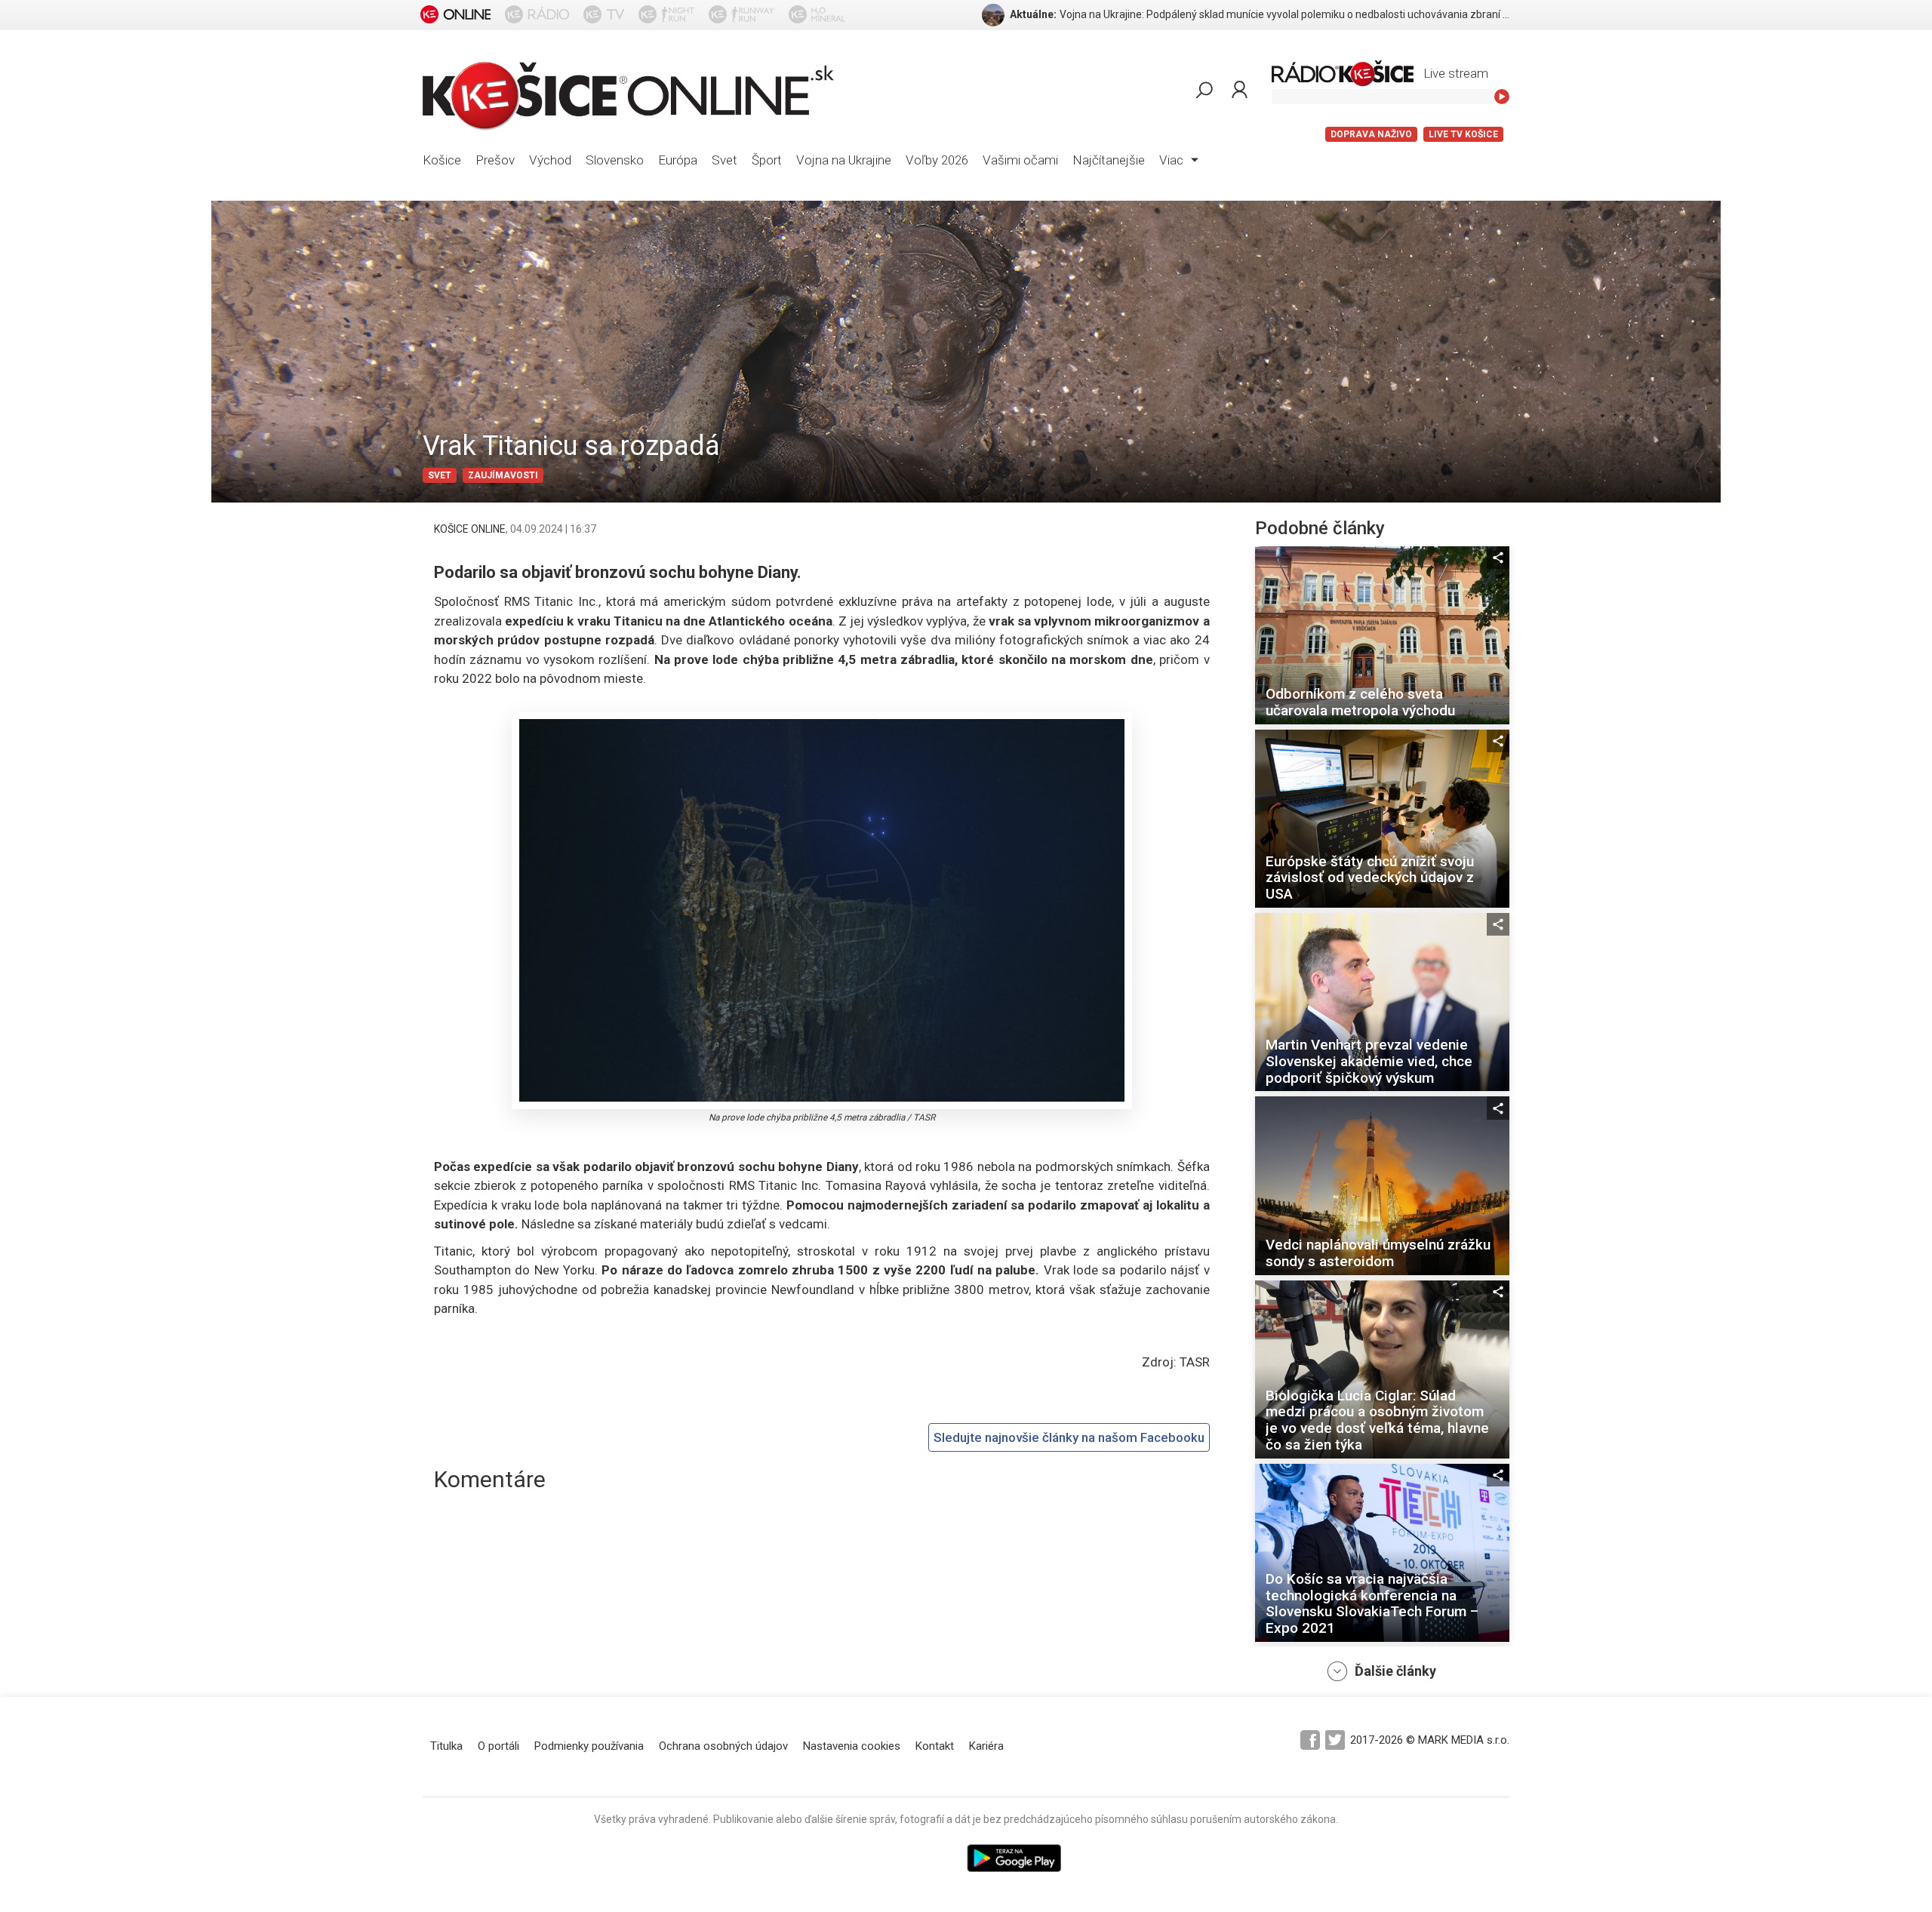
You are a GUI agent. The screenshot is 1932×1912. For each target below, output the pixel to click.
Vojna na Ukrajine (844, 160)
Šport (767, 160)
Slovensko (615, 160)
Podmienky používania (589, 1746)
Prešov (495, 160)
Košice (442, 160)
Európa (678, 160)
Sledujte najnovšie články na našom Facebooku (1069, 1437)
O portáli (498, 1746)
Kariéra (986, 1746)
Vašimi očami (1020, 160)
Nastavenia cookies (852, 1746)
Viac (1173, 160)
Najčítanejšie (1109, 160)
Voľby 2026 (937, 160)
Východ (550, 160)
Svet (724, 160)
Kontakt (935, 1746)
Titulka (446, 1746)
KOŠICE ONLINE (470, 529)
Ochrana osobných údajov (723, 1746)
